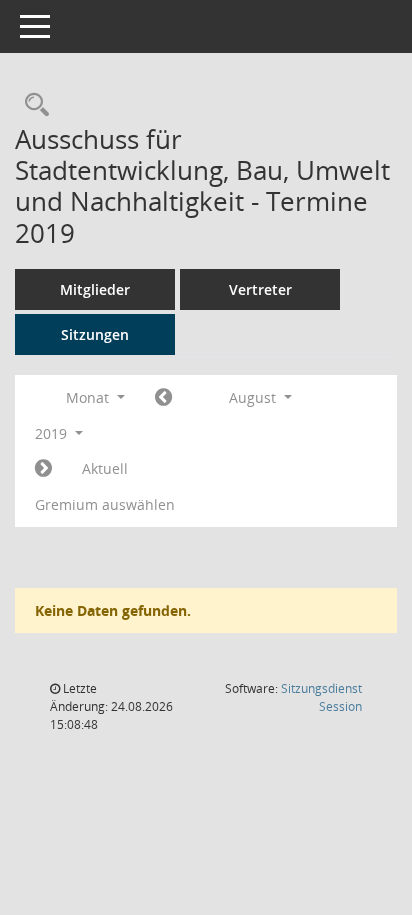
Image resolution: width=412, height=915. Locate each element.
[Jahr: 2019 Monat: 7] (163, 398)
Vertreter (260, 289)
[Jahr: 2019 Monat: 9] (43, 469)
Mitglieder (95, 289)
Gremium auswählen (105, 504)
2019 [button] (53, 433)
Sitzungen (95, 334)
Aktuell (105, 468)
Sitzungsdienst (321, 697)
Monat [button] (89, 397)
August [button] (254, 397)
